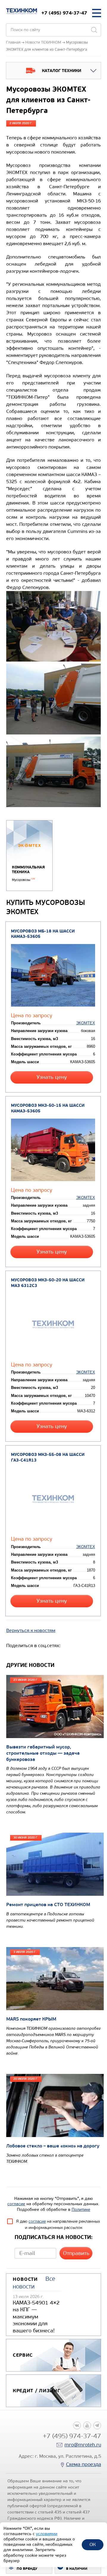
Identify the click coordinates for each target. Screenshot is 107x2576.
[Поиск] (94, 30)
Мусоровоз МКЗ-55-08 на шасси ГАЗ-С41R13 (48, 1457)
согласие (16, 2204)
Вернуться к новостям (31, 1630)
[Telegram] (97, 2425)
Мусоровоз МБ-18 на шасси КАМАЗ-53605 (43, 934)
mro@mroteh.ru (83, 2445)
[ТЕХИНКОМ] (22, 11)
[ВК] (77, 2425)
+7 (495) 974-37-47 (64, 13)
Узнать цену (52, 1077)
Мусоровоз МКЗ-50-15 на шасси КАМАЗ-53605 (48, 1108)
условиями (47, 2534)
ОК (93, 2544)
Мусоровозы (23, 880)
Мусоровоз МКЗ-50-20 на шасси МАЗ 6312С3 (48, 1283)
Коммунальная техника (28, 870)
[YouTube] (87, 2425)
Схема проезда (84, 2464)
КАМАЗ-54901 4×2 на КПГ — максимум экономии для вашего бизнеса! (36, 2317)
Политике (81, 2210)
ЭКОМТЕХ (86, 1023)
